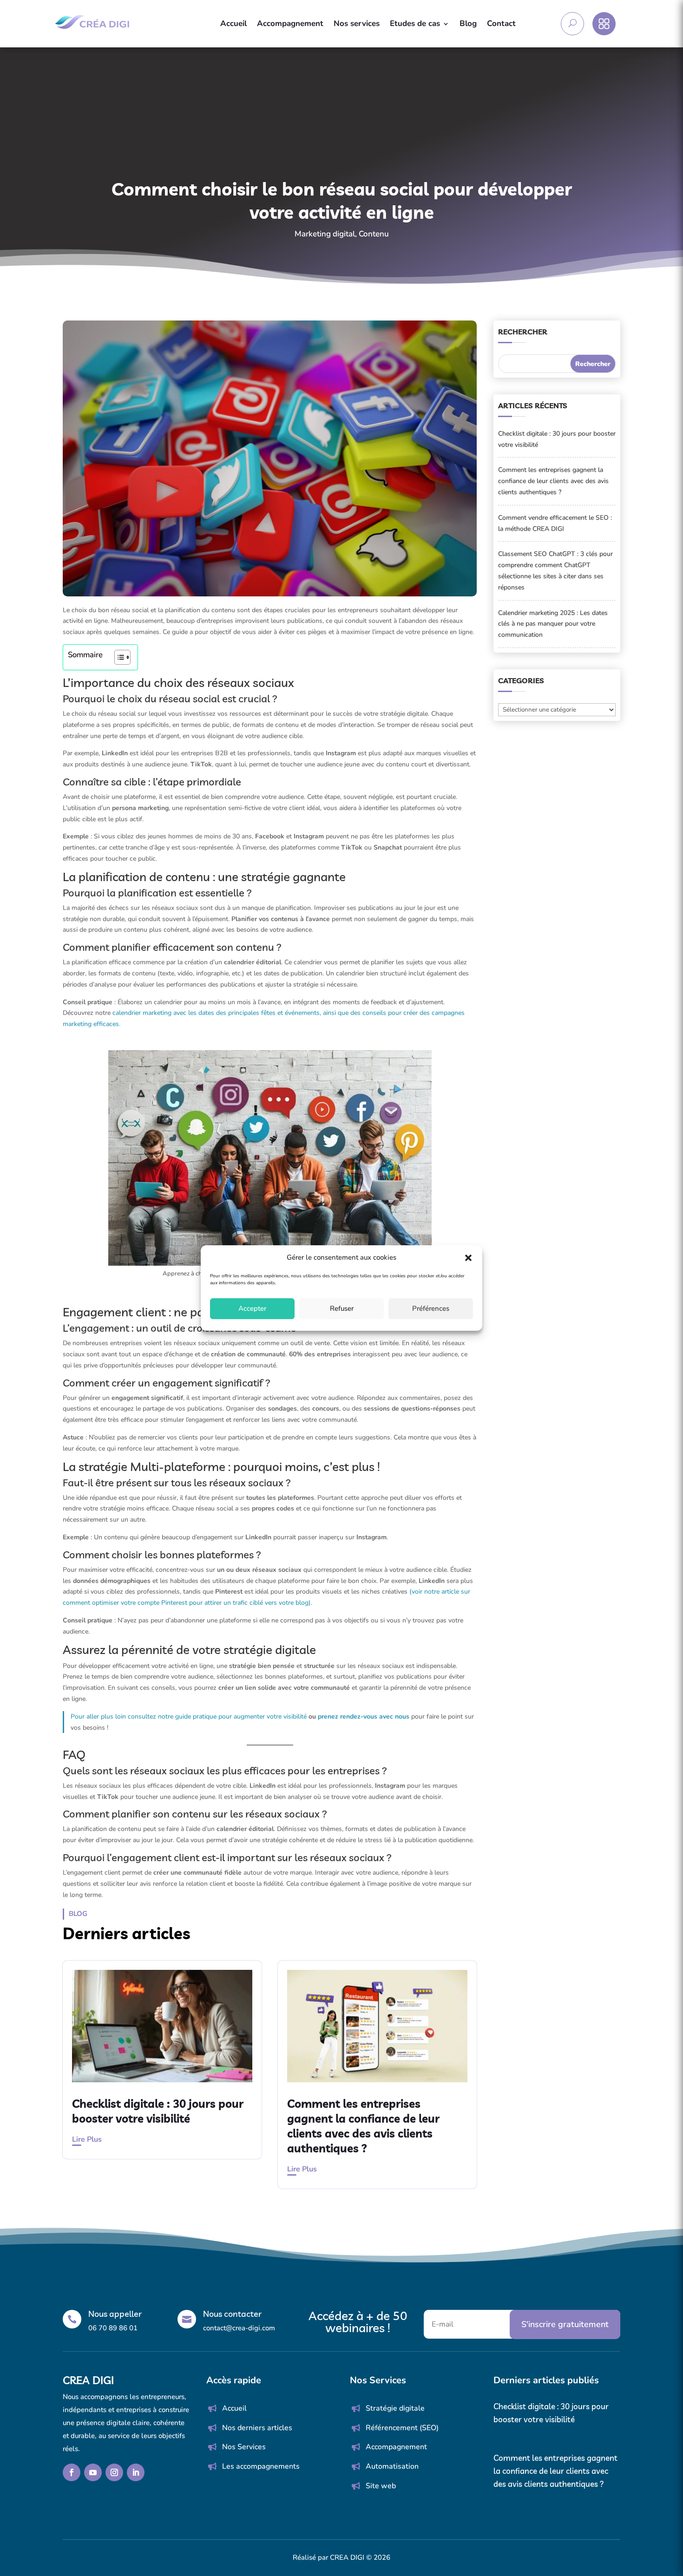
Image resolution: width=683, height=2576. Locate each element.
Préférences (431, 1308)
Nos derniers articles (257, 2428)
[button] (468, 1258)
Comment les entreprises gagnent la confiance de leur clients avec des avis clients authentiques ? (553, 481)
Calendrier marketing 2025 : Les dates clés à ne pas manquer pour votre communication (553, 624)
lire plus (87, 2139)
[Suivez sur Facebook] (72, 2472)
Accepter (252, 1308)
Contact (501, 23)
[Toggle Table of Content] (118, 657)
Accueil (233, 23)
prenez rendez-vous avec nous (364, 1716)
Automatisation (392, 2466)
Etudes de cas (415, 23)
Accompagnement (290, 23)
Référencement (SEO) (402, 2428)
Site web (381, 2486)
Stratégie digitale (395, 2408)
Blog (468, 23)
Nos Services (244, 2447)
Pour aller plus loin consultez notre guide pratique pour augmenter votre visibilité (189, 1716)
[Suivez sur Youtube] (93, 2472)
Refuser (342, 1308)
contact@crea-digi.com (239, 2328)
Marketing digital (325, 234)
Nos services (357, 23)
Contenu (374, 234)
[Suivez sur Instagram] (114, 2472)
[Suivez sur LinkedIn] (136, 2472)
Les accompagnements (261, 2466)
